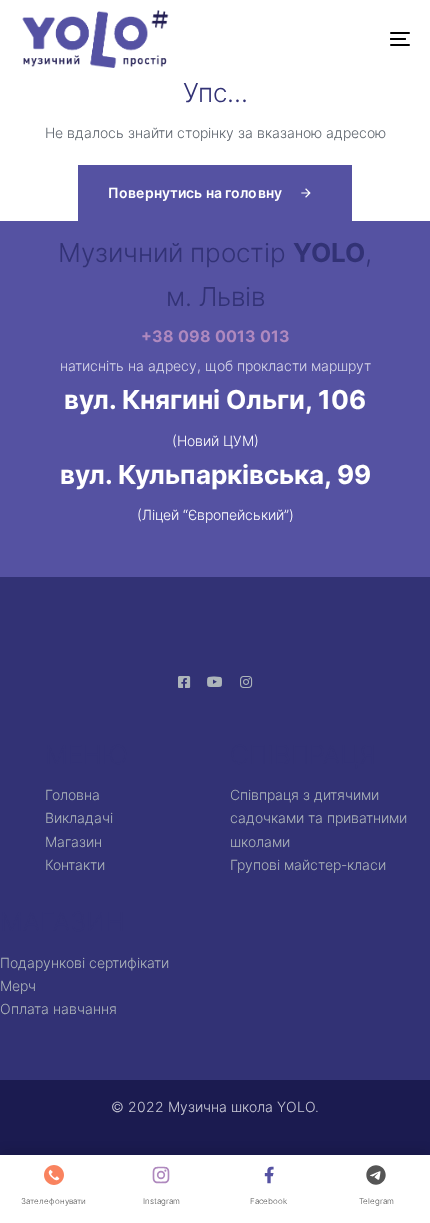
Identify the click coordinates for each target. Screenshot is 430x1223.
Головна (72, 794)
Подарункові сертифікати (84, 962)
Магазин (73, 841)
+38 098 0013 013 (215, 336)
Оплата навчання (58, 1008)
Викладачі (79, 817)
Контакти (75, 864)
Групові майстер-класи (308, 864)
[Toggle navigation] (345, 39)
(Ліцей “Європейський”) (215, 514)
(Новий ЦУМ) (215, 440)
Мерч (18, 985)
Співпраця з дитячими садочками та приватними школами (318, 818)
